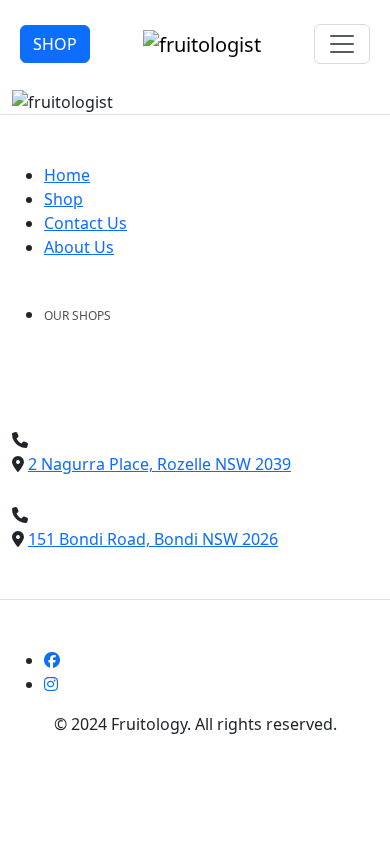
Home (67, 175)
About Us (79, 247)
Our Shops (77, 315)
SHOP (55, 44)
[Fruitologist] (202, 42)
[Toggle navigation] (342, 44)
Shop (63, 199)
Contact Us (85, 223)
